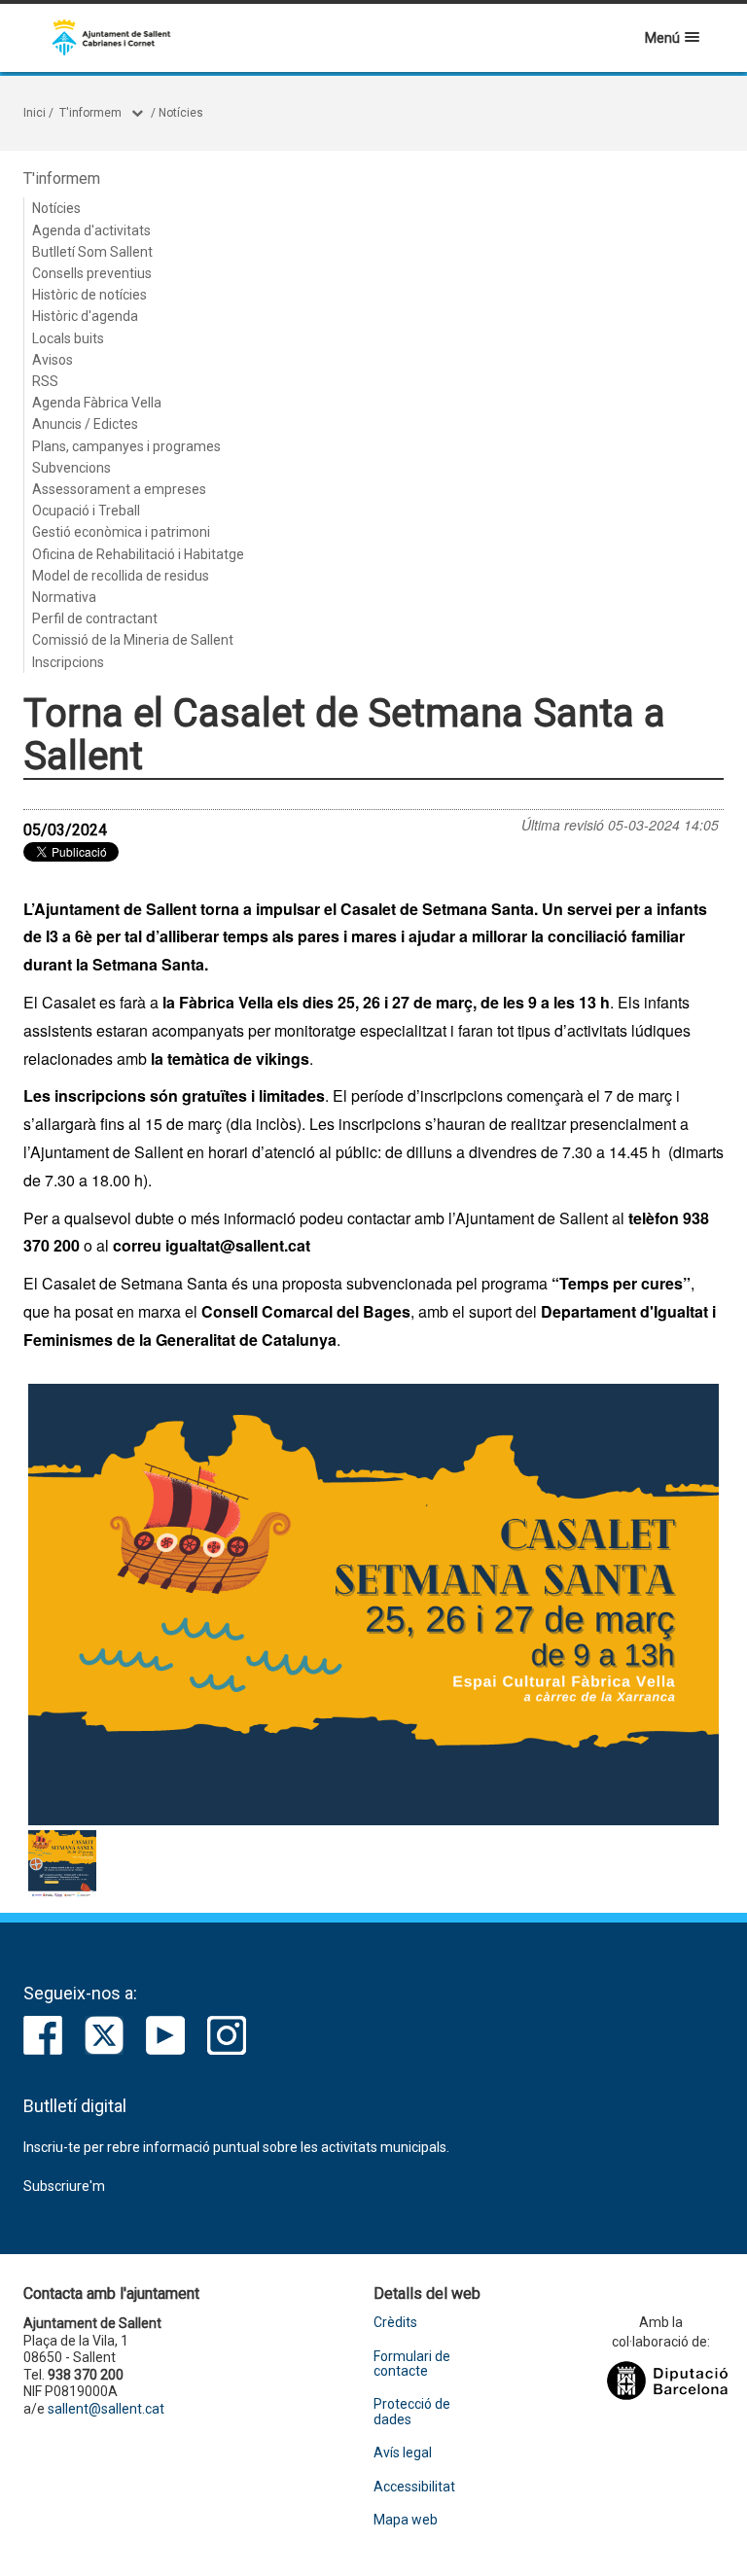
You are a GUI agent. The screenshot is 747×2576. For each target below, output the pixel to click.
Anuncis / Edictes (85, 424)
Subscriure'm (64, 2186)
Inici (35, 113)
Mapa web (406, 2520)
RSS (45, 381)
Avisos (53, 360)
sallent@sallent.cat (106, 2409)
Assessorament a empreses (119, 489)
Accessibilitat (414, 2487)
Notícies (181, 113)
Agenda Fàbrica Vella (97, 403)
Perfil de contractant (95, 618)
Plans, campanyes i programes (126, 446)
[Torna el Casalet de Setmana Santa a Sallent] (373, 1605)
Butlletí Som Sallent (92, 252)
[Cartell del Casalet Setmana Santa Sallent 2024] (62, 1864)
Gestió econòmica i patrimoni (121, 532)
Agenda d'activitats (91, 230)
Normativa (64, 597)
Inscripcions (68, 662)
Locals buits (68, 338)
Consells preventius (92, 273)
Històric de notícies (89, 295)
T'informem (90, 113)
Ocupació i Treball (86, 511)
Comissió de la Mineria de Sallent (133, 640)
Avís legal (403, 2453)
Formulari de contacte (412, 2364)
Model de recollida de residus (121, 576)
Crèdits (395, 2323)
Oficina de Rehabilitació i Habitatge (138, 554)
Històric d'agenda (85, 316)
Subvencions (71, 468)
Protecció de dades (412, 2412)
